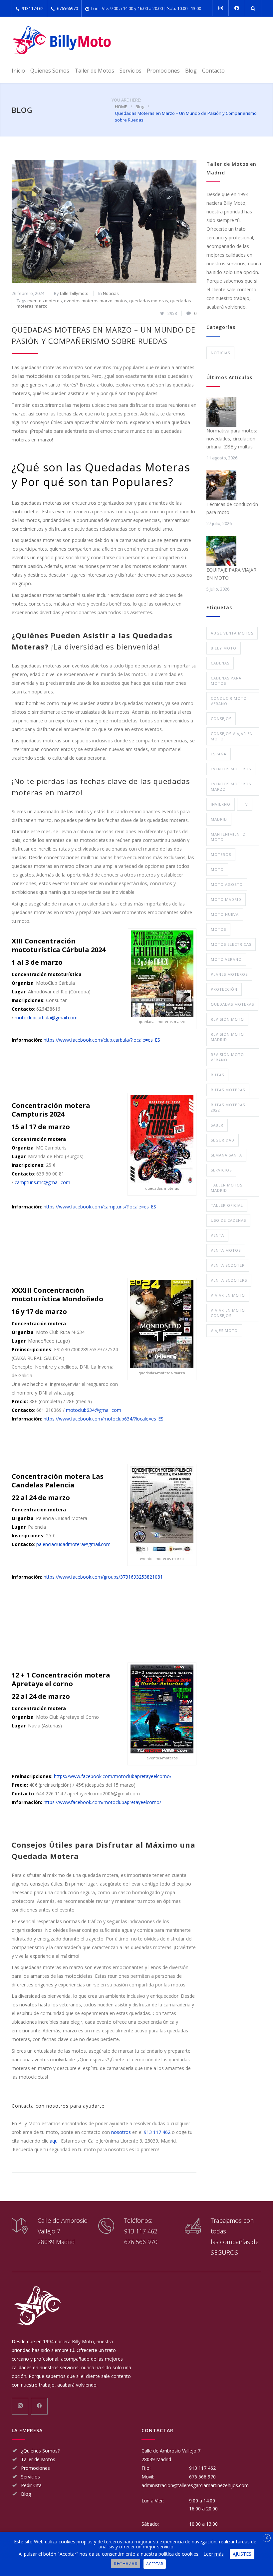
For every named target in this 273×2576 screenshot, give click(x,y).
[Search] (253, 8)
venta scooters (229, 1280)
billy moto (224, 648)
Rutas (217, 1075)
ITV (245, 804)
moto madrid (226, 899)
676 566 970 (141, 2242)
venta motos (226, 1250)
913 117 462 (157, 2132)
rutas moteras (228, 1090)
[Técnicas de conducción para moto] (221, 485)
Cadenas (220, 663)
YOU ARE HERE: (126, 100)
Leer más (214, 2554)
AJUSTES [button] (242, 2554)
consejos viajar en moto (232, 736)
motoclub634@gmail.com (94, 1410)
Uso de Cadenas (228, 1220)
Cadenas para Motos (226, 681)
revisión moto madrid (227, 1037)
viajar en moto (228, 1295)
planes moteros (229, 974)
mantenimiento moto (228, 837)
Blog (191, 71)
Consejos (221, 719)
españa (219, 754)
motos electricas (231, 944)
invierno (221, 804)
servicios (221, 1170)
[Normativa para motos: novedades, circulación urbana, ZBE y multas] (221, 412)
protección (224, 989)
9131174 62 (33, 8)
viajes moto (224, 1330)
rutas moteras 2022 (228, 1107)
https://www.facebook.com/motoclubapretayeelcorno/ (113, 1776)
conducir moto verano (229, 701)
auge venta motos (232, 633)
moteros (221, 854)
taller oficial (227, 1205)
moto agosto (227, 884)
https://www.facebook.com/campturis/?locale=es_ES (100, 1207)
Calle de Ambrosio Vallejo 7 (171, 2451)
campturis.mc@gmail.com (42, 1182)
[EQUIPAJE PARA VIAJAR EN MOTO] (221, 551)
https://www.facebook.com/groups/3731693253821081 (103, 1577)
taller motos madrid (227, 1188)
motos (121, 301)
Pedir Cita (31, 2485)
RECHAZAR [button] (126, 2564)
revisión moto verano (227, 1057)
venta (217, 1235)
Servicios (131, 71)
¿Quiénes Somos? (40, 2451)
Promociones (163, 71)
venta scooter (228, 1265)
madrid (219, 819)
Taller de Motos (94, 71)
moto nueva (225, 914)
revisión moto (227, 1019)
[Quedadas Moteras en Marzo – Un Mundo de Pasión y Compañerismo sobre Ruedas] (104, 221)
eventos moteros (45, 301)
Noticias (111, 293)
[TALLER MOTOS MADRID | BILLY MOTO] (62, 40)
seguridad (223, 1140)
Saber (217, 1125)
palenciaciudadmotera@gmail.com (73, 1544)
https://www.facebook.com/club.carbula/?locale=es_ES (102, 1040)
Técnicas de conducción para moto (232, 508)
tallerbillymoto (74, 293)
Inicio (18, 71)
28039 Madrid (156, 2459)
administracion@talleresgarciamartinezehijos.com (195, 2485)
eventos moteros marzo (88, 301)
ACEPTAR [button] (155, 2564)
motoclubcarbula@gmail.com (46, 1018)
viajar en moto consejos (228, 1313)
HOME (121, 107)
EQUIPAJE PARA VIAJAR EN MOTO (231, 574)
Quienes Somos (50, 71)
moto (217, 869)
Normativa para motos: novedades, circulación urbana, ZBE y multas (232, 439)
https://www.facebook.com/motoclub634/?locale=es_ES (104, 1419)
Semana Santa (226, 1155)
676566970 (67, 8)
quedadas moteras (149, 301)
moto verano (226, 959)
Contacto (213, 71)
